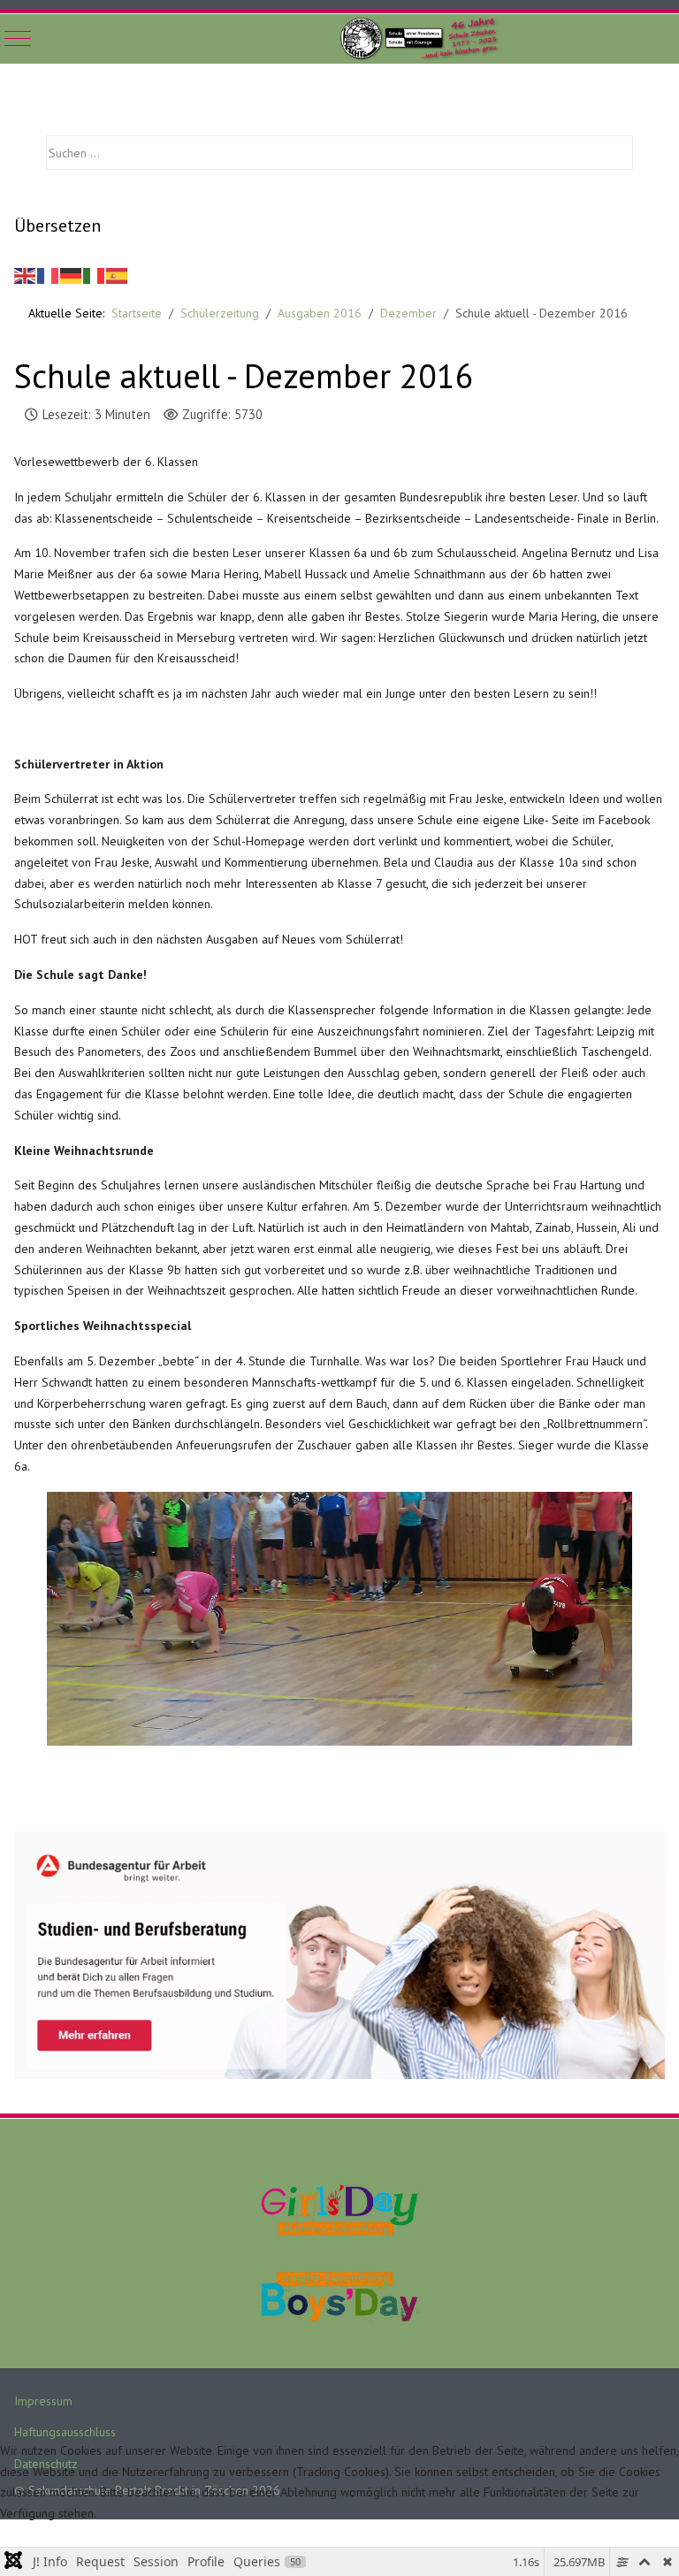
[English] (26, 274)
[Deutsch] (72, 274)
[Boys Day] (339, 2296)
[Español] (118, 274)
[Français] (49, 274)
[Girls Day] (339, 2209)
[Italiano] (95, 274)
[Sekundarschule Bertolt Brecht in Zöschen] (423, 38)
